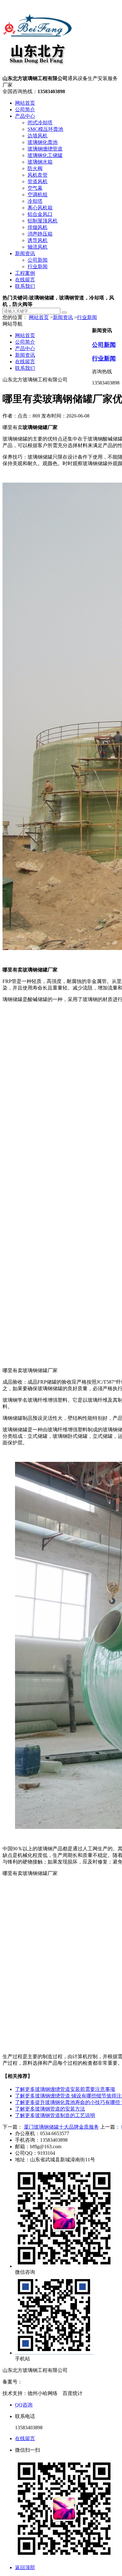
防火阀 (35, 168)
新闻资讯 (25, 253)
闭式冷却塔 (40, 123)
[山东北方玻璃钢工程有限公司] (38, 72)
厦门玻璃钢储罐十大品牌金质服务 (61, 2127)
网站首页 (25, 103)
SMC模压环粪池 (45, 129)
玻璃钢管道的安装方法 (50, 2109)
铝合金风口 (40, 214)
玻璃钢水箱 (40, 162)
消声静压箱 (40, 234)
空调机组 (38, 195)
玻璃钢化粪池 (43, 142)
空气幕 (35, 188)
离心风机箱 (40, 208)
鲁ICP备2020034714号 (46, 2382)
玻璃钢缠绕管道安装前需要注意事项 (65, 2089)
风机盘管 (38, 175)
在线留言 (25, 280)
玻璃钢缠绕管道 (45, 149)
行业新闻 (38, 267)
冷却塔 (35, 201)
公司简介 (25, 110)
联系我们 (25, 286)
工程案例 (25, 273)
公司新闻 (38, 260)
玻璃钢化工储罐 (45, 155)
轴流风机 (38, 247)
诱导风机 (38, 240)
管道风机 (38, 181)
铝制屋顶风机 (43, 221)
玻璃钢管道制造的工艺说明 (55, 2115)
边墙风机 (38, 136)
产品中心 (25, 116)
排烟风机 (38, 227)
